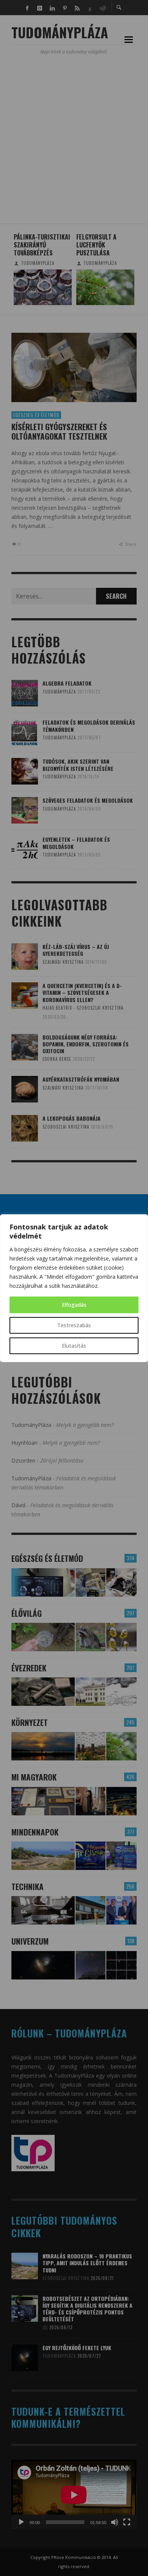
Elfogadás (74, 1305)
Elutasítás (74, 1346)
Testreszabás (74, 1325)
